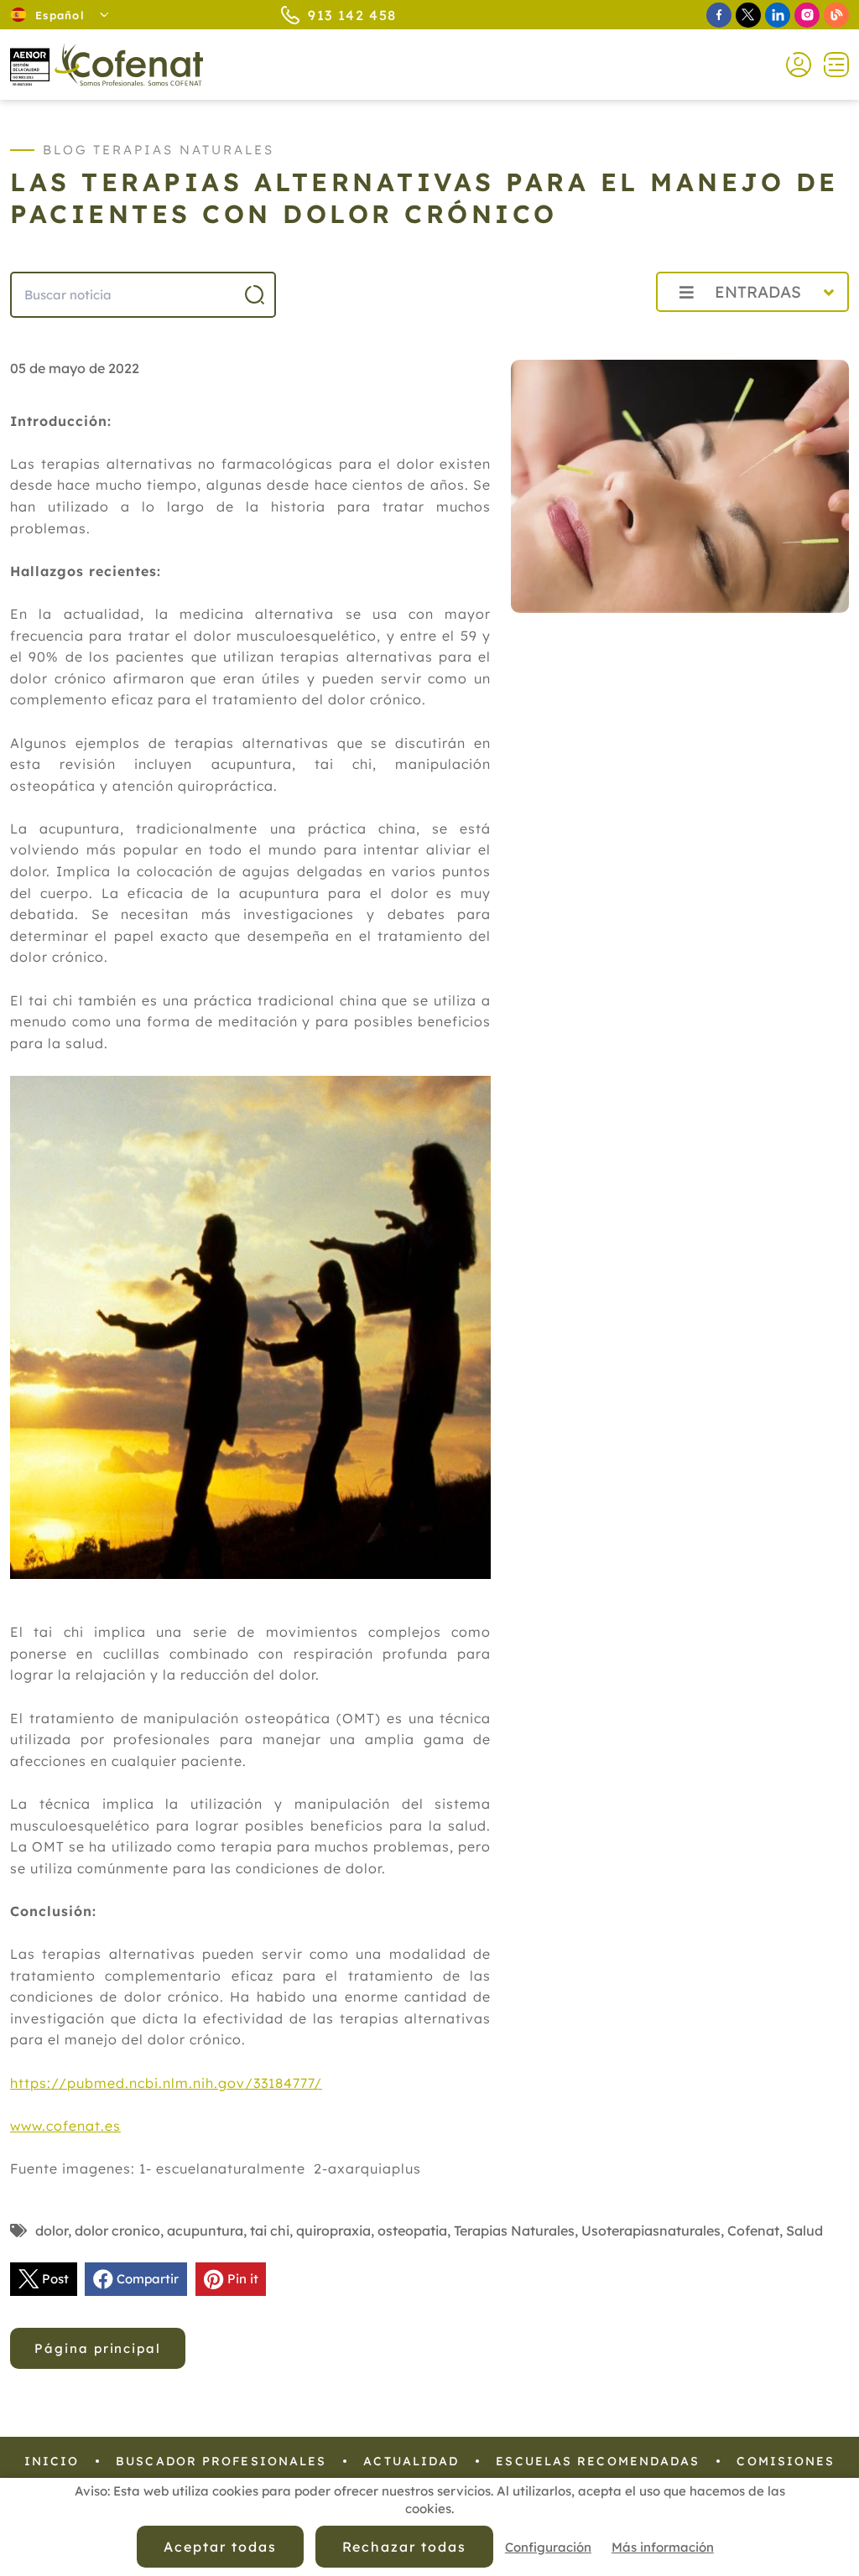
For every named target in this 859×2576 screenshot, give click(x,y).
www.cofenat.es (65, 2126)
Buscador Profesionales (221, 2461)
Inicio (52, 2461)
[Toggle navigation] (830, 65)
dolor (52, 2231)
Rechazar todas (404, 2547)
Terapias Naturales (514, 2231)
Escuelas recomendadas (598, 2461)
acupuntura (205, 2231)
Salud (804, 2231)
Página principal (98, 2348)
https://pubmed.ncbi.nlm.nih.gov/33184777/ (166, 2083)
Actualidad (411, 2461)
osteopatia (412, 2231)
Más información (663, 2547)
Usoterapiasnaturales (651, 2231)
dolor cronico (117, 2231)
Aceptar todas (220, 2547)
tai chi (270, 2231)
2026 (603, 329)
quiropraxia (333, 2231)
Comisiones (786, 2461)
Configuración (548, 2547)
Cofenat (753, 2231)
